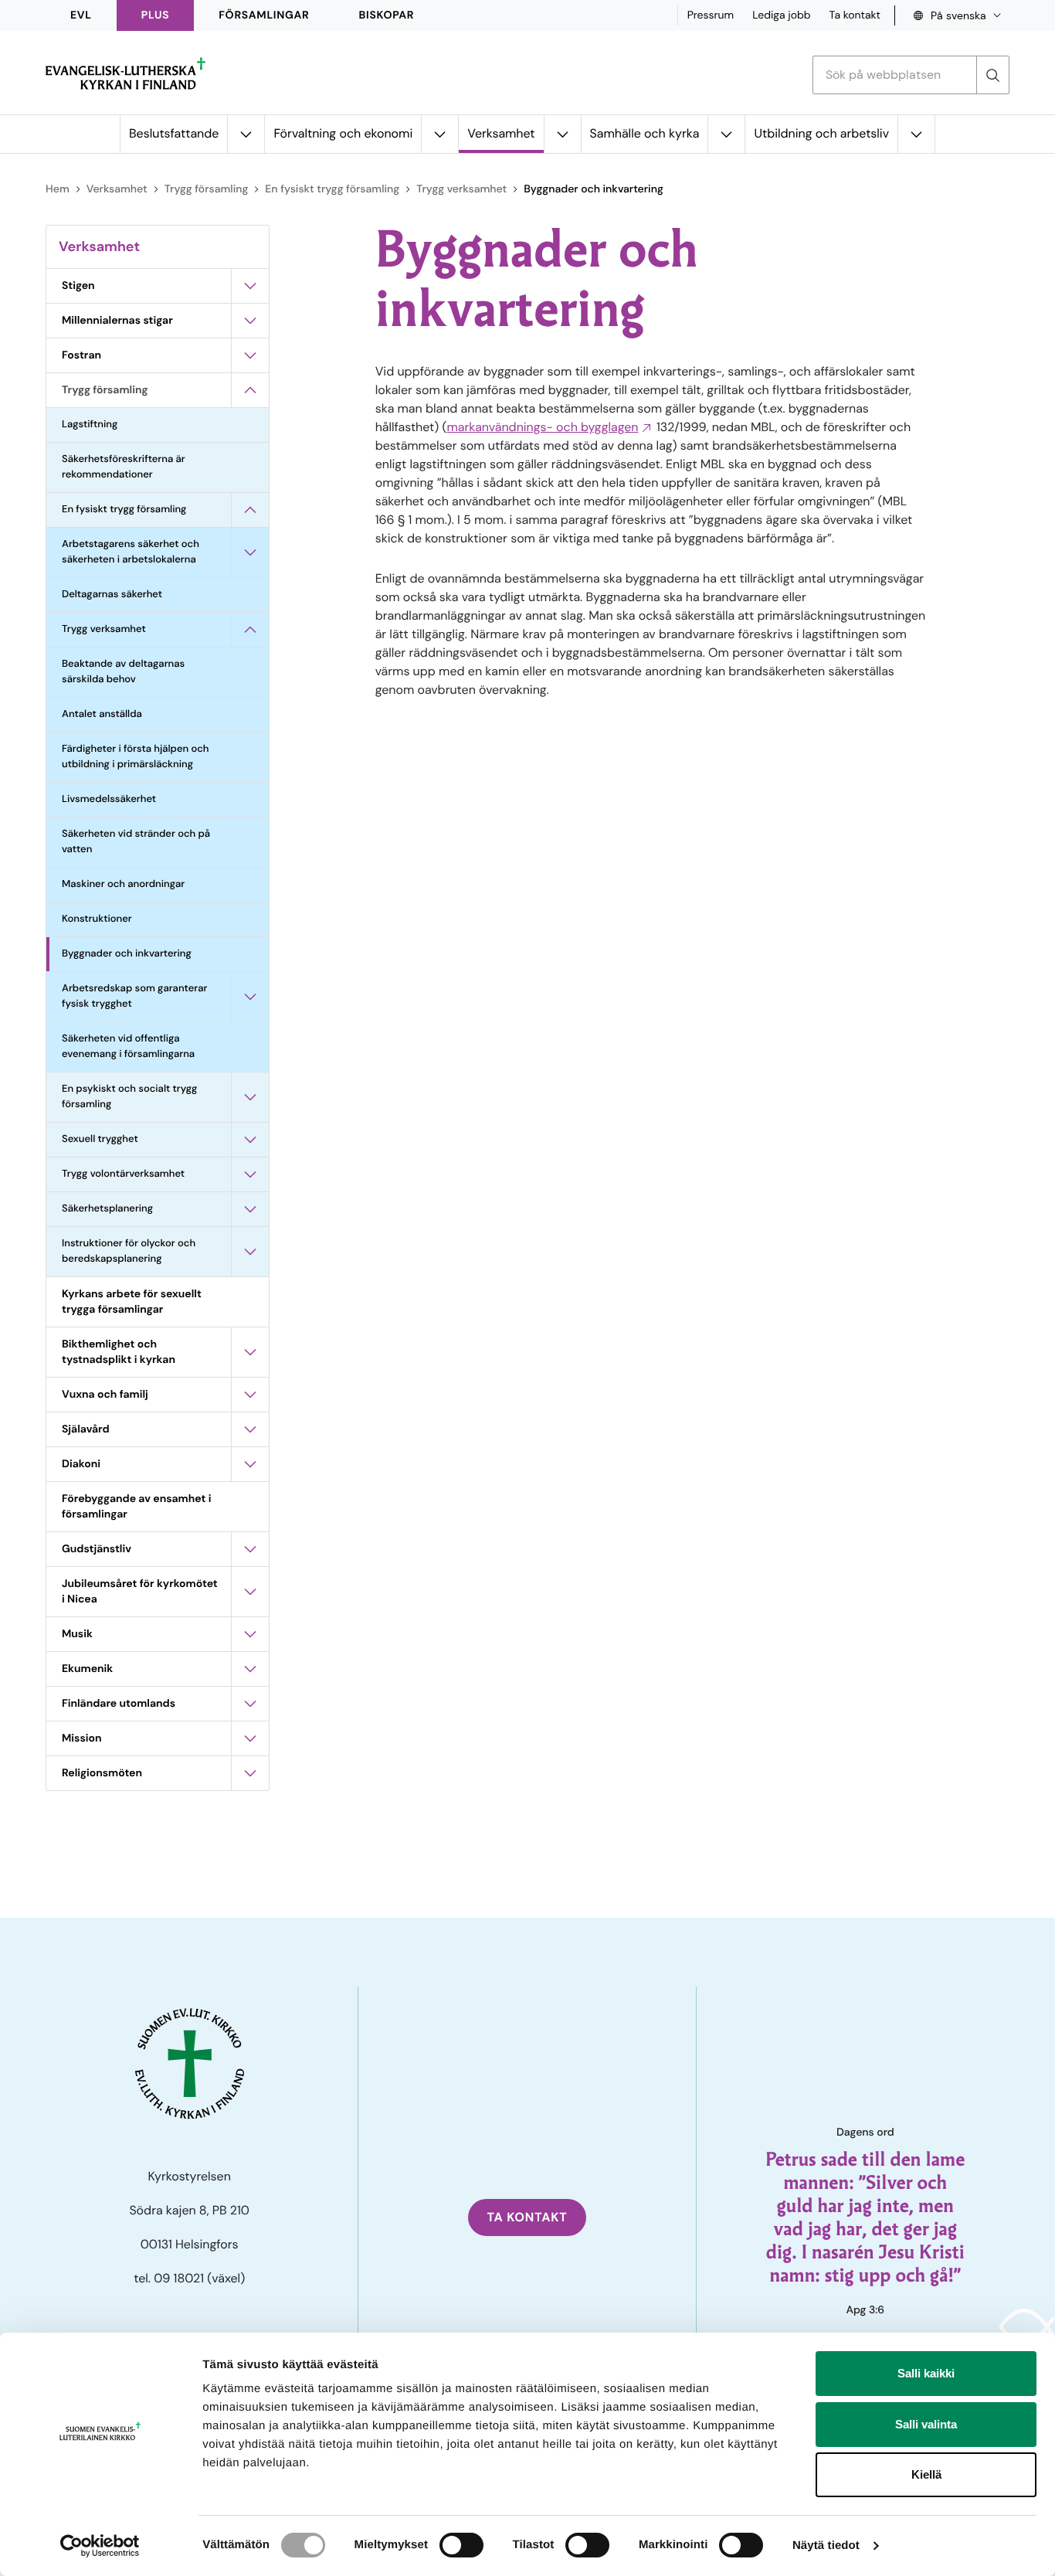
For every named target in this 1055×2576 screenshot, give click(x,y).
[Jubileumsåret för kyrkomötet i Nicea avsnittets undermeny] (250, 1592)
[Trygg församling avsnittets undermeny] (250, 390)
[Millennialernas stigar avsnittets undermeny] (250, 321)
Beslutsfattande (174, 133)
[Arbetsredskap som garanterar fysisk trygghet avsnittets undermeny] (250, 997)
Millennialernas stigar (117, 321)
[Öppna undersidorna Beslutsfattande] (246, 134)
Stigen (78, 286)
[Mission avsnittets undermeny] (250, 1738)
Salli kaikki (926, 2373)
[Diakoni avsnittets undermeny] (250, 1464)
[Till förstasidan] (126, 73)
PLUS (155, 15)
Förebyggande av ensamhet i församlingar (136, 1507)
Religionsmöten (102, 1773)
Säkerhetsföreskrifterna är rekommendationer (124, 467)
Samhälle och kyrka (645, 133)
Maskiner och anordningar (123, 884)
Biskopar (387, 15)
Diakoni (81, 1464)
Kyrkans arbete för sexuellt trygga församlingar (132, 1302)
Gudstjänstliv (97, 1549)
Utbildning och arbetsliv (821, 133)
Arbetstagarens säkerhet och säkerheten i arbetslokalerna (131, 552)
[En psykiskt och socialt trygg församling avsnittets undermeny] (250, 1097)
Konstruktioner (97, 919)
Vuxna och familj (105, 1395)
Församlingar (264, 15)
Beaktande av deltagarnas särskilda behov (123, 672)
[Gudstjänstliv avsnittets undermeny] (250, 1549)
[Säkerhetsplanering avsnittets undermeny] (250, 1209)
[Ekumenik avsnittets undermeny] (250, 1669)
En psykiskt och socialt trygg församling (129, 1097)
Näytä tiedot (826, 2545)
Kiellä (926, 2474)
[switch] (461, 2545)
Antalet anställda (102, 714)
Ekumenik (87, 1669)
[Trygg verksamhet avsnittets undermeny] (250, 630)
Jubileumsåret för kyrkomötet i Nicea (140, 1592)
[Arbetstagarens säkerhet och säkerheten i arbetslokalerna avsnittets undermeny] (250, 552)
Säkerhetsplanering (107, 1209)
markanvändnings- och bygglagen (542, 427)
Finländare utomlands (119, 1704)
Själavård (86, 1429)
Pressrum (711, 15)
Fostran (81, 355)
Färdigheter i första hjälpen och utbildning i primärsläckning (136, 757)
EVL (81, 15)
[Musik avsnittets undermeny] (250, 1634)
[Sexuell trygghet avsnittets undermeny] (250, 1140)
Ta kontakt (855, 15)
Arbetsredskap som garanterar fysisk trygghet (134, 996)
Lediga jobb (781, 15)
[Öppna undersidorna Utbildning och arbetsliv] (916, 134)
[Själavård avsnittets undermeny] (250, 1429)
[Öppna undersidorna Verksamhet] (562, 134)
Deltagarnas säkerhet (112, 595)
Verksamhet (501, 133)
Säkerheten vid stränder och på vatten (136, 842)
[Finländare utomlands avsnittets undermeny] (250, 1704)
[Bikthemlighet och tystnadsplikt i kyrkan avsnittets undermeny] (250, 1352)
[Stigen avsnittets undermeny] (250, 286)
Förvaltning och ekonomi (343, 133)
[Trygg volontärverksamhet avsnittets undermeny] (250, 1174)
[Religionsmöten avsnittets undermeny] (250, 1773)
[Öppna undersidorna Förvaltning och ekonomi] (439, 134)
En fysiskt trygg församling (332, 189)
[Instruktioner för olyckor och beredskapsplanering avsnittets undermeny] (250, 1252)
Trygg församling (207, 189)
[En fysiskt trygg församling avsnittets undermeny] (250, 510)
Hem (58, 189)
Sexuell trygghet (100, 1139)
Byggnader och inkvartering (127, 954)
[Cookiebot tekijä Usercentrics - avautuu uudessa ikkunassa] (100, 2546)
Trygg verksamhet (461, 189)
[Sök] (992, 75)
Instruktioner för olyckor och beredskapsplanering (129, 1251)
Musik (77, 1634)
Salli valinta (926, 2424)
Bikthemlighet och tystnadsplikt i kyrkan (119, 1352)
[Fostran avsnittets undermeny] (250, 355)
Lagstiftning (90, 425)
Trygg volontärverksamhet (123, 1174)
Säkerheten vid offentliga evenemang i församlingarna (128, 1047)
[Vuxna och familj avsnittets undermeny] (250, 1395)
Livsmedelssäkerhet (109, 799)
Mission (82, 1738)
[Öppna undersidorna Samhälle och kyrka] (726, 134)
